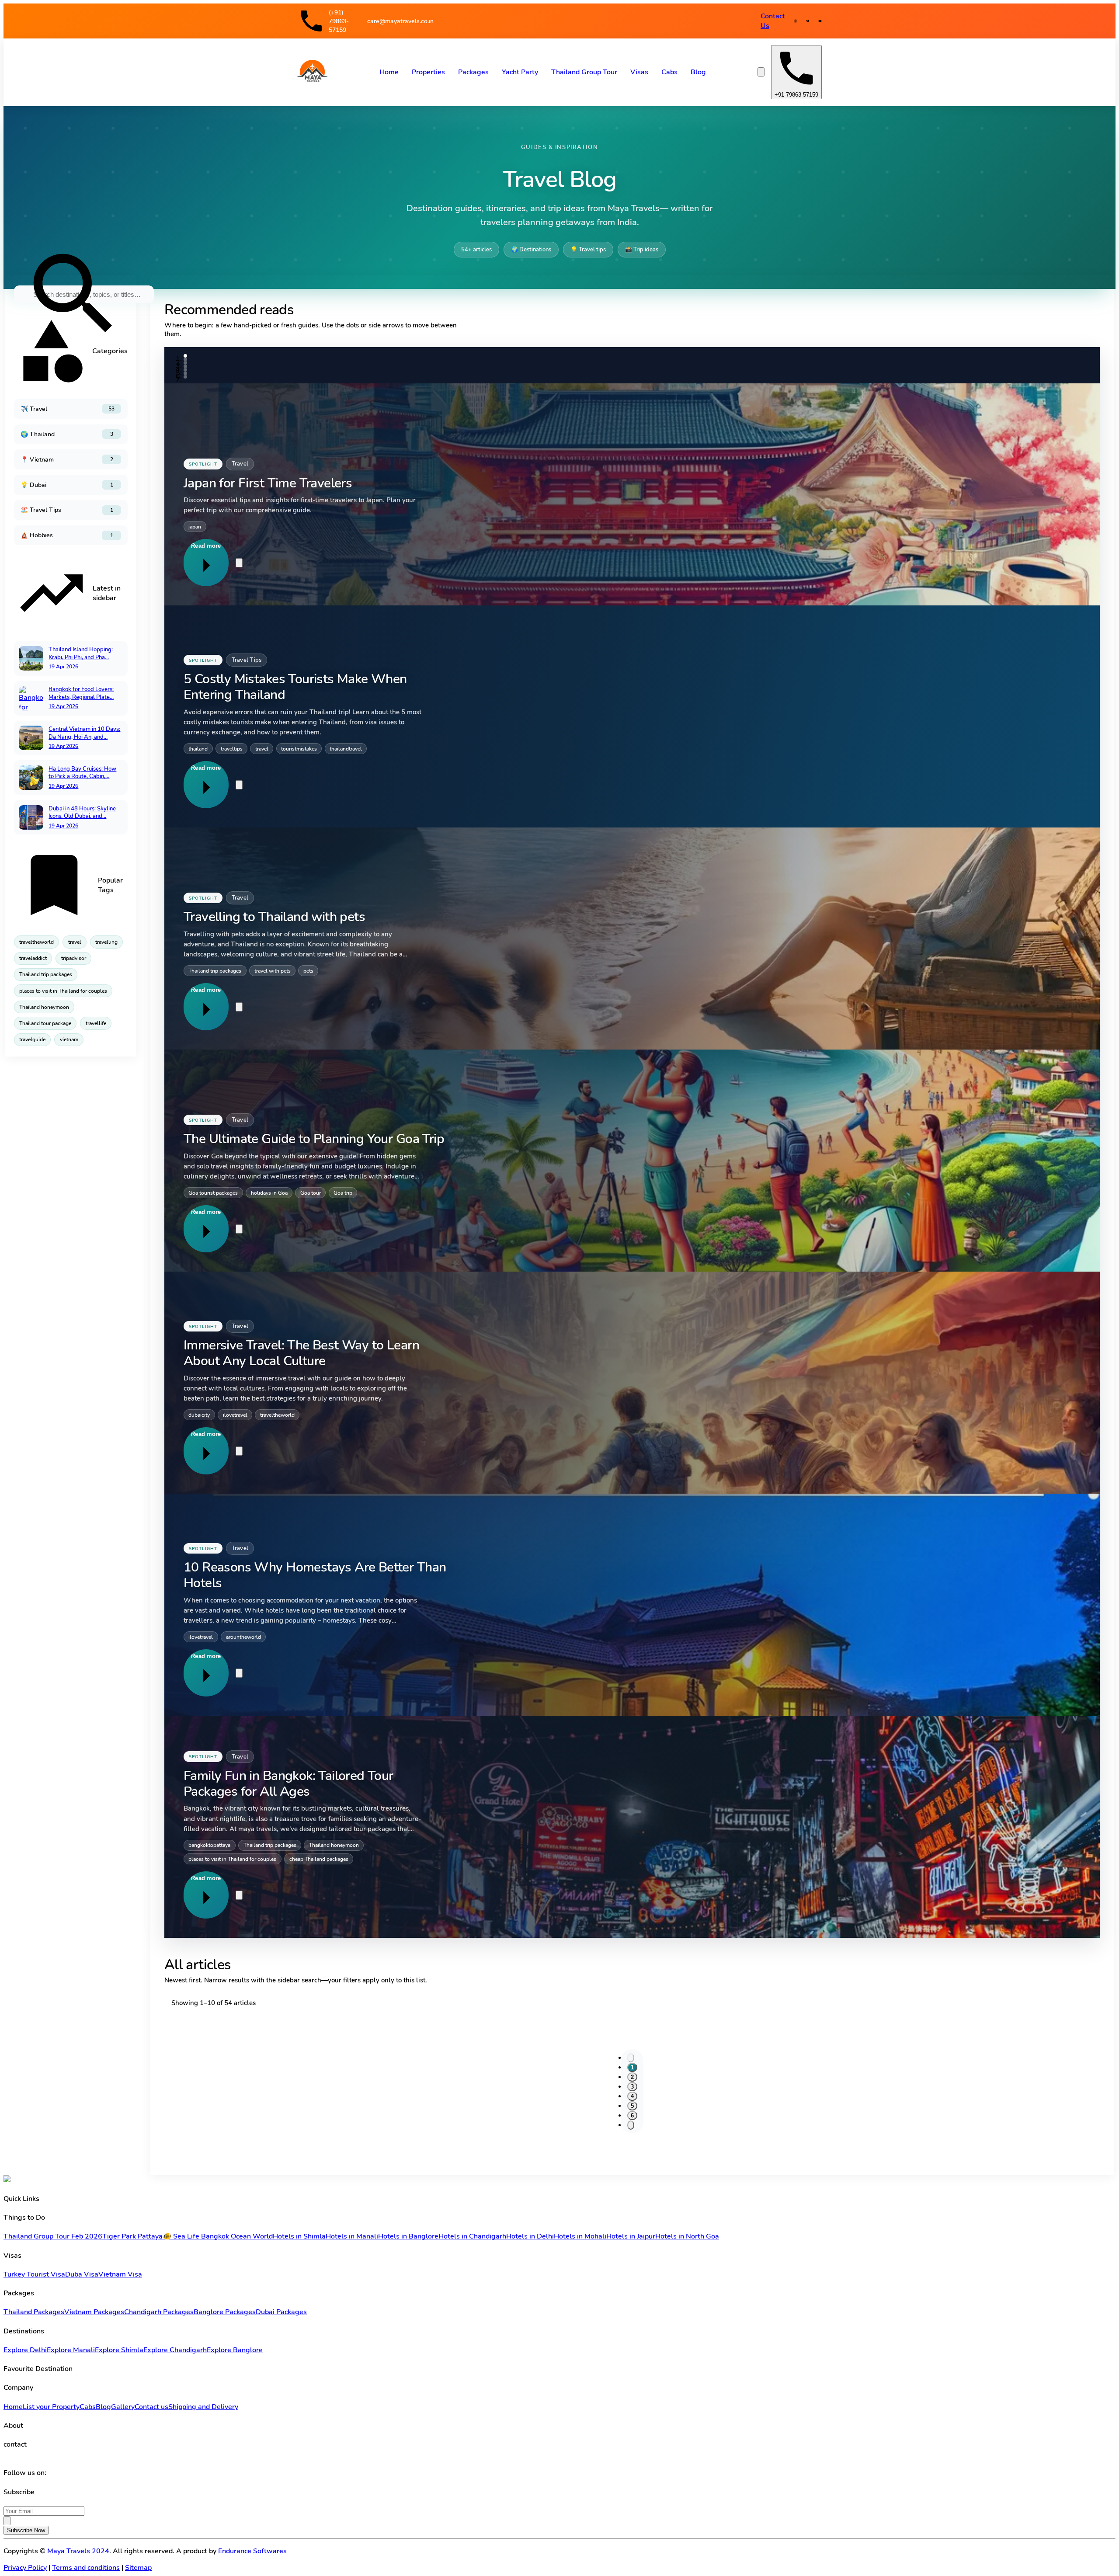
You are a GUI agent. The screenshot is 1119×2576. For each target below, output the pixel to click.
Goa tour (311, 1193)
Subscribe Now (26, 2530)
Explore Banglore (235, 2350)
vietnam (69, 1039)
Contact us (151, 2407)
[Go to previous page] (631, 2058)
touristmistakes (299, 749)
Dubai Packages (281, 2312)
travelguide (32, 1039)
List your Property (51, 2407)
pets (308, 971)
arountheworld (243, 1637)
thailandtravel (346, 749)
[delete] (239, 563)
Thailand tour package (45, 1023)
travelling (106, 942)
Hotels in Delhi (530, 2236)
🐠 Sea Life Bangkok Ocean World (218, 2236)
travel (75, 942)
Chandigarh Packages (159, 2312)
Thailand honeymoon (44, 1007)
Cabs (669, 72)
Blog (698, 72)
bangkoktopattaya (209, 1845)
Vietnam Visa (120, 2274)
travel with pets (273, 971)
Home (389, 72)
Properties (428, 72)
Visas (639, 72)
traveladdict (33, 958)
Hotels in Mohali (580, 2236)
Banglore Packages (225, 2312)
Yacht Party (520, 72)
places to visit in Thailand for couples (63, 991)
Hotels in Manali (352, 2236)
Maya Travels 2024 (78, 2551)
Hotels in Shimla (299, 2236)
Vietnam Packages (94, 2312)
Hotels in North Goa (687, 2236)
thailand (198, 749)
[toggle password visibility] (7, 2521)
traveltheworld (36, 942)
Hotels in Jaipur (631, 2236)
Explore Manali (71, 2350)
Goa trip (343, 1193)
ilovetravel (235, 1415)
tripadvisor (74, 958)
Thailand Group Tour (584, 72)
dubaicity (199, 1415)
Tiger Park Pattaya (132, 2236)
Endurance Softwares (252, 2551)
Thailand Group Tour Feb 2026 (53, 2236)
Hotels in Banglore (408, 2236)
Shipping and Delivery (203, 2407)
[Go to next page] (631, 2125)
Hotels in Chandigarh (472, 2236)
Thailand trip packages (46, 974)
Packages (473, 72)
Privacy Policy (25, 2568)
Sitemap (138, 2568)
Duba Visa (82, 2274)
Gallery (123, 2407)
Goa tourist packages (213, 1193)
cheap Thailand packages (319, 1859)
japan (195, 527)
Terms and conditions (86, 2568)
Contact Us (773, 21)
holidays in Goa (269, 1193)
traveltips (232, 749)
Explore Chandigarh (175, 2350)
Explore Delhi (25, 2350)
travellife (96, 1023)
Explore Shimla (119, 2350)
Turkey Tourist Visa (34, 2274)
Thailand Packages (34, 2312)
